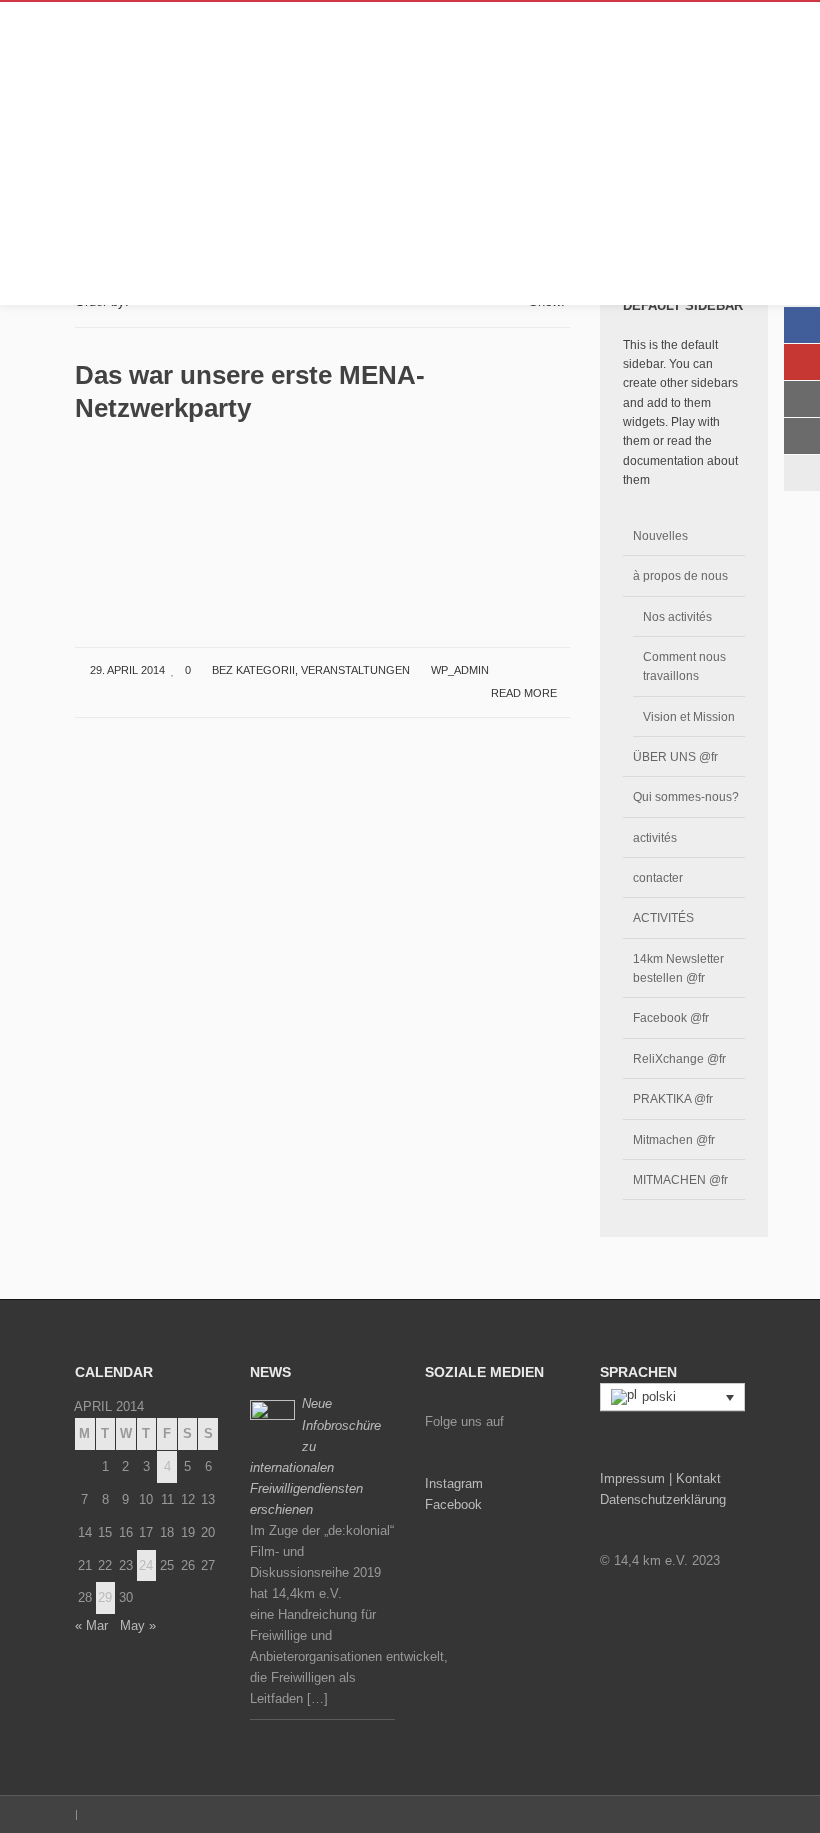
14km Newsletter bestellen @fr (678, 968)
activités (655, 837)
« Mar (91, 1625)
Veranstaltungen (355, 670)
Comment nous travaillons (684, 666)
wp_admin (460, 670)
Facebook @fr (671, 1017)
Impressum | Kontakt (660, 1478)
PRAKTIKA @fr (673, 1098)
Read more (525, 693)
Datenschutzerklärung (663, 1499)
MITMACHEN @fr (680, 1179)
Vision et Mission (689, 716)
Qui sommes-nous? (686, 796)
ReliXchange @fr (679, 1058)
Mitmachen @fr (674, 1139)
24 (146, 1565)
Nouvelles (660, 535)
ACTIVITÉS (663, 917)
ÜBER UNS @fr (675, 756)
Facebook (453, 1504)
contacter (658, 877)
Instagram (454, 1483)
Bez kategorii (253, 670)
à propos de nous (680, 575)
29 (105, 1597)
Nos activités (677, 616)
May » (138, 1625)
